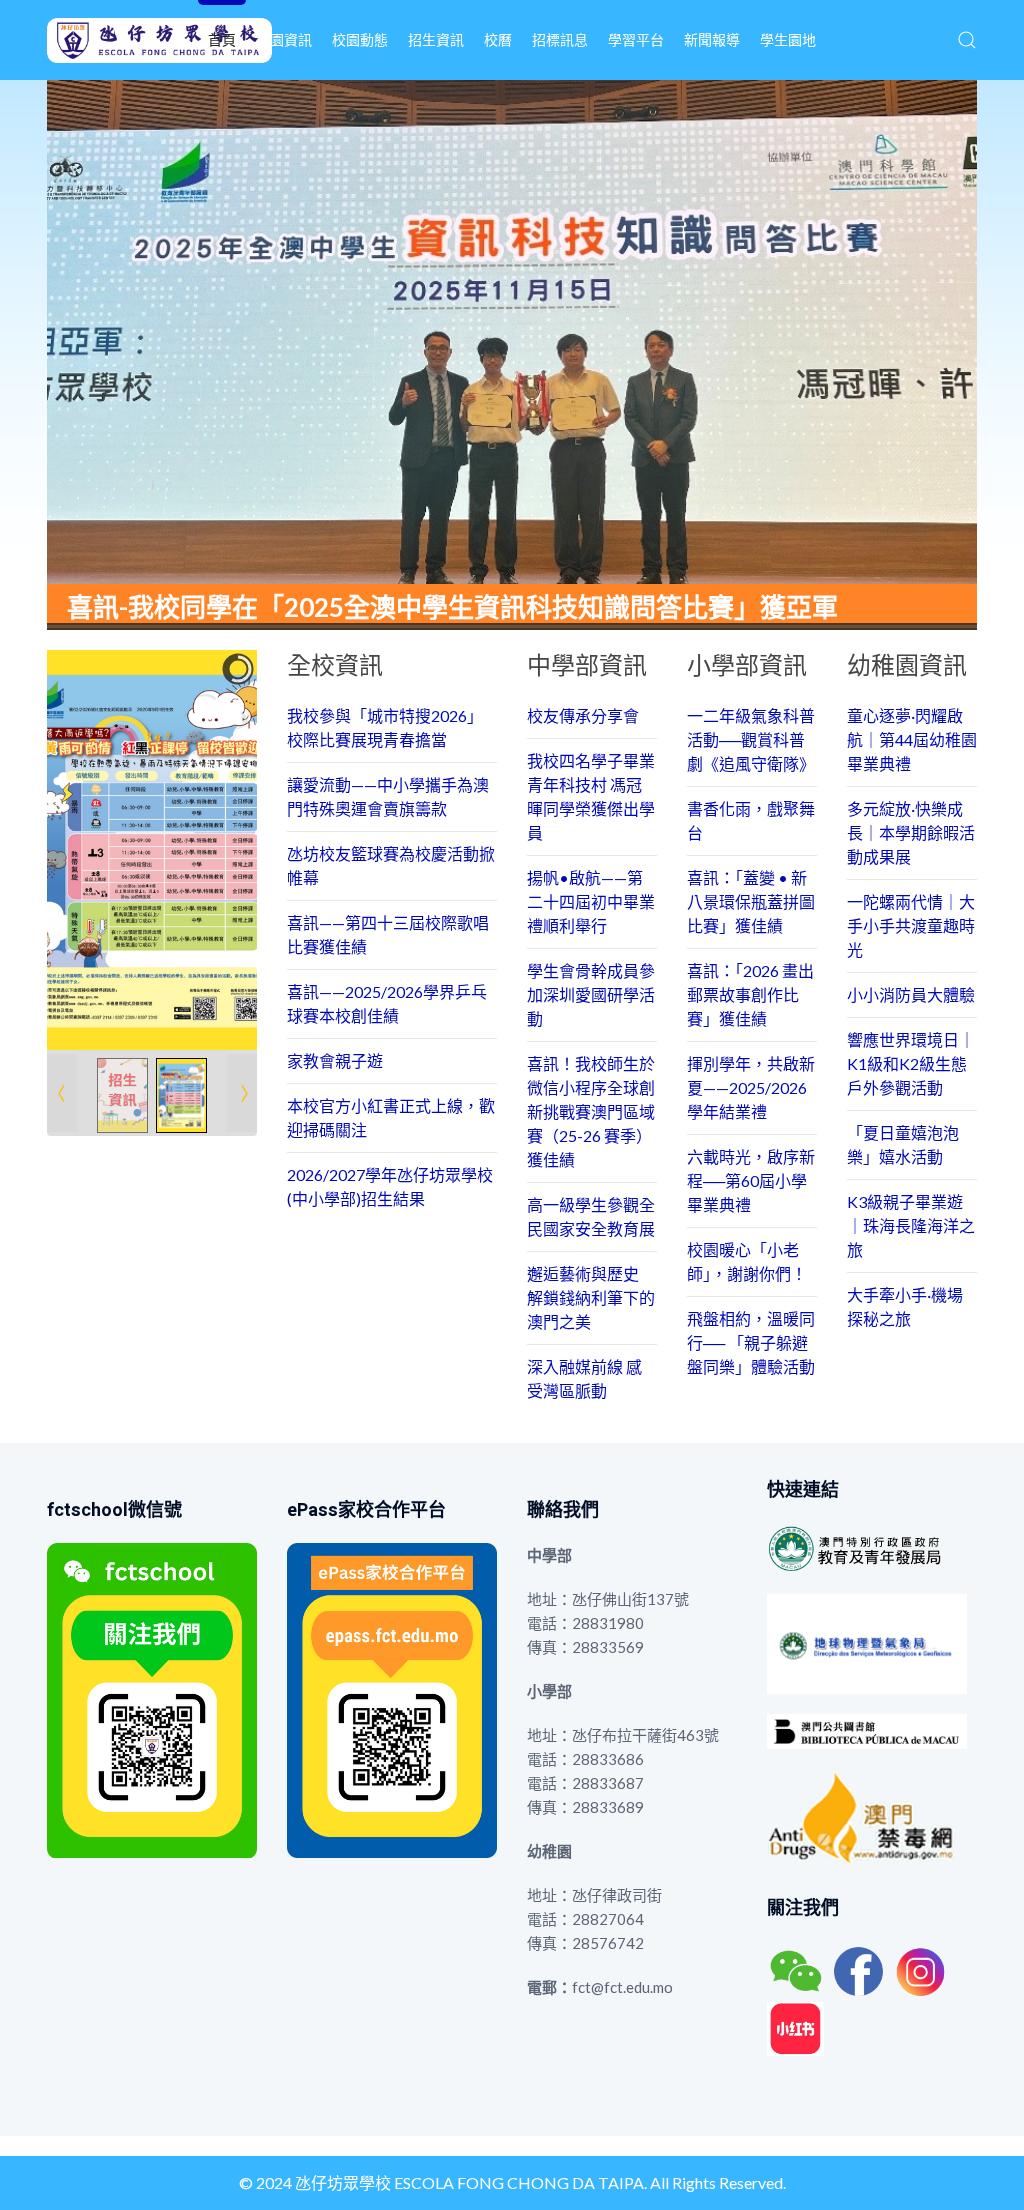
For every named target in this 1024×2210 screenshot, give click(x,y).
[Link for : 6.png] (152, 850)
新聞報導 (712, 39)
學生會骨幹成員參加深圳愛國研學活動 (591, 994)
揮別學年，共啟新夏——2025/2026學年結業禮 (751, 1087)
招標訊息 (560, 39)
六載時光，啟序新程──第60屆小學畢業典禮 (751, 1180)
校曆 (498, 39)
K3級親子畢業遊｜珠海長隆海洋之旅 (911, 1225)
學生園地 (788, 39)
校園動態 (360, 39)
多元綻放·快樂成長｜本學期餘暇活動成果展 (911, 832)
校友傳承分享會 (583, 715)
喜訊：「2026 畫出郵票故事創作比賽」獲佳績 (750, 994)
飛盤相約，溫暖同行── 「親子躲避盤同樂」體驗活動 (751, 1342)
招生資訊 (436, 39)
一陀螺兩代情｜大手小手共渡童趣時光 (911, 925)
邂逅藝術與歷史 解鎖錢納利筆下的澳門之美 (591, 1297)
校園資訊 (284, 39)
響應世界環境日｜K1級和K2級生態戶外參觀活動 (911, 1063)
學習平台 (636, 39)
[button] (967, 40)
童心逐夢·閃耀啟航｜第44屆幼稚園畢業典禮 (912, 739)
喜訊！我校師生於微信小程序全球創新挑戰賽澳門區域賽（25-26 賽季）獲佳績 (591, 1111)
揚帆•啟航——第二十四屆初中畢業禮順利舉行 (591, 901)
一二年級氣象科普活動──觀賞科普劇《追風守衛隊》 (751, 739)
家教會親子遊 (335, 1060)
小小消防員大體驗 (911, 994)
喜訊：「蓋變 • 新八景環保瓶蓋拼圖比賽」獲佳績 (751, 901)
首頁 (222, 39)
